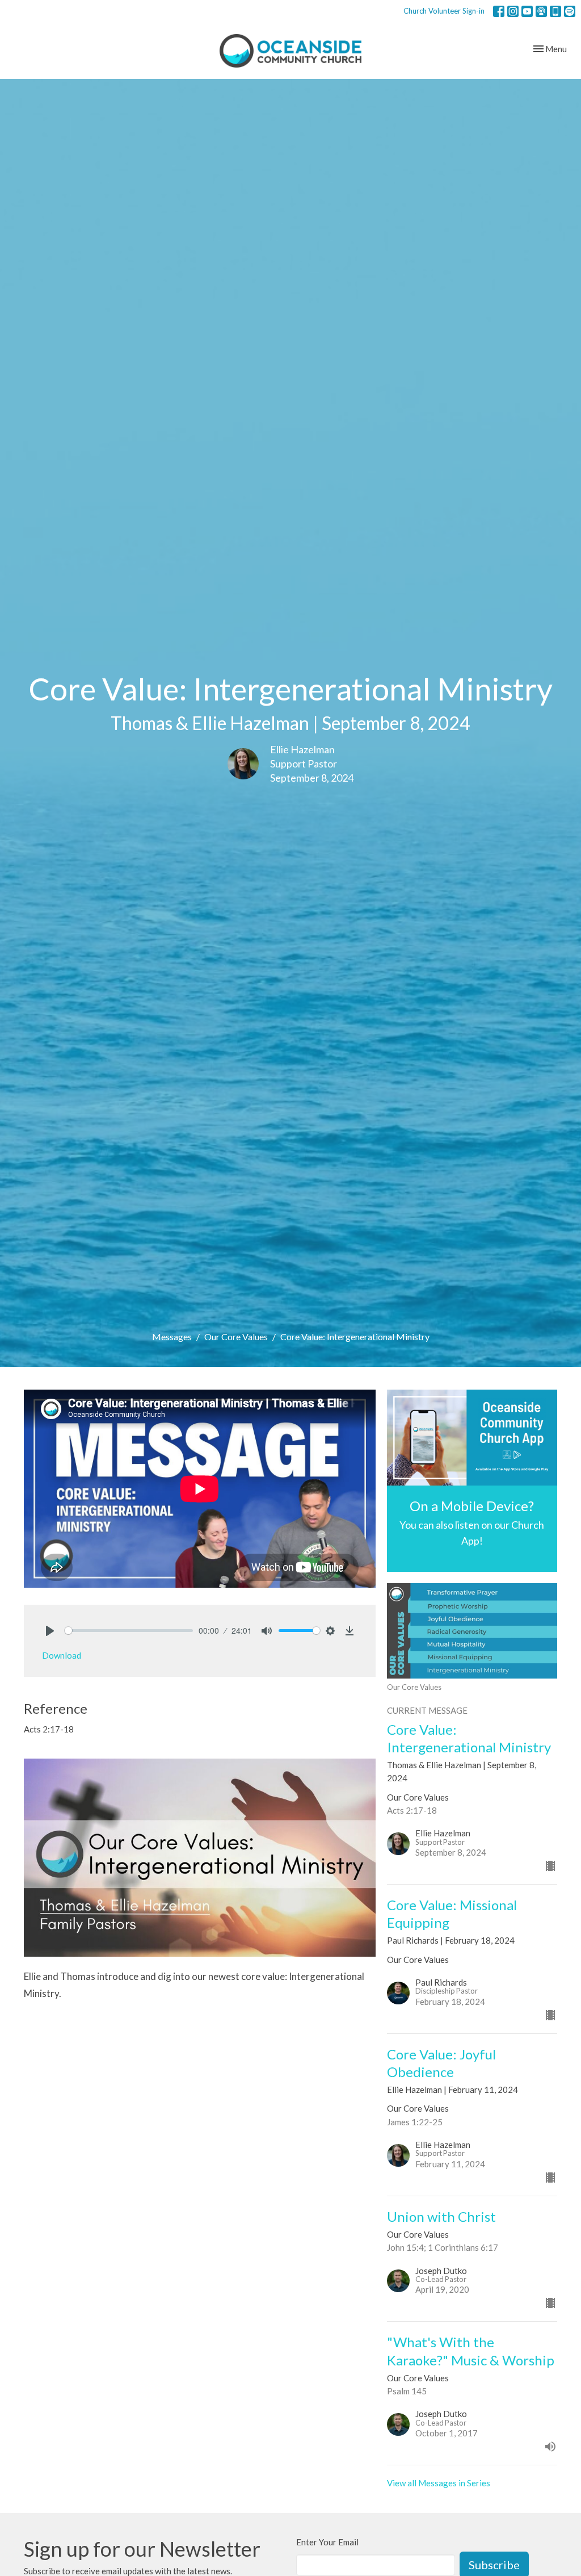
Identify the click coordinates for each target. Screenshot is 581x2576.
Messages (172, 1337)
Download (62, 1655)
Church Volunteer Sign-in (444, 11)
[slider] (129, 1631)
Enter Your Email (327, 2542)
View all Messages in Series (439, 2483)
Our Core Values (236, 1337)
